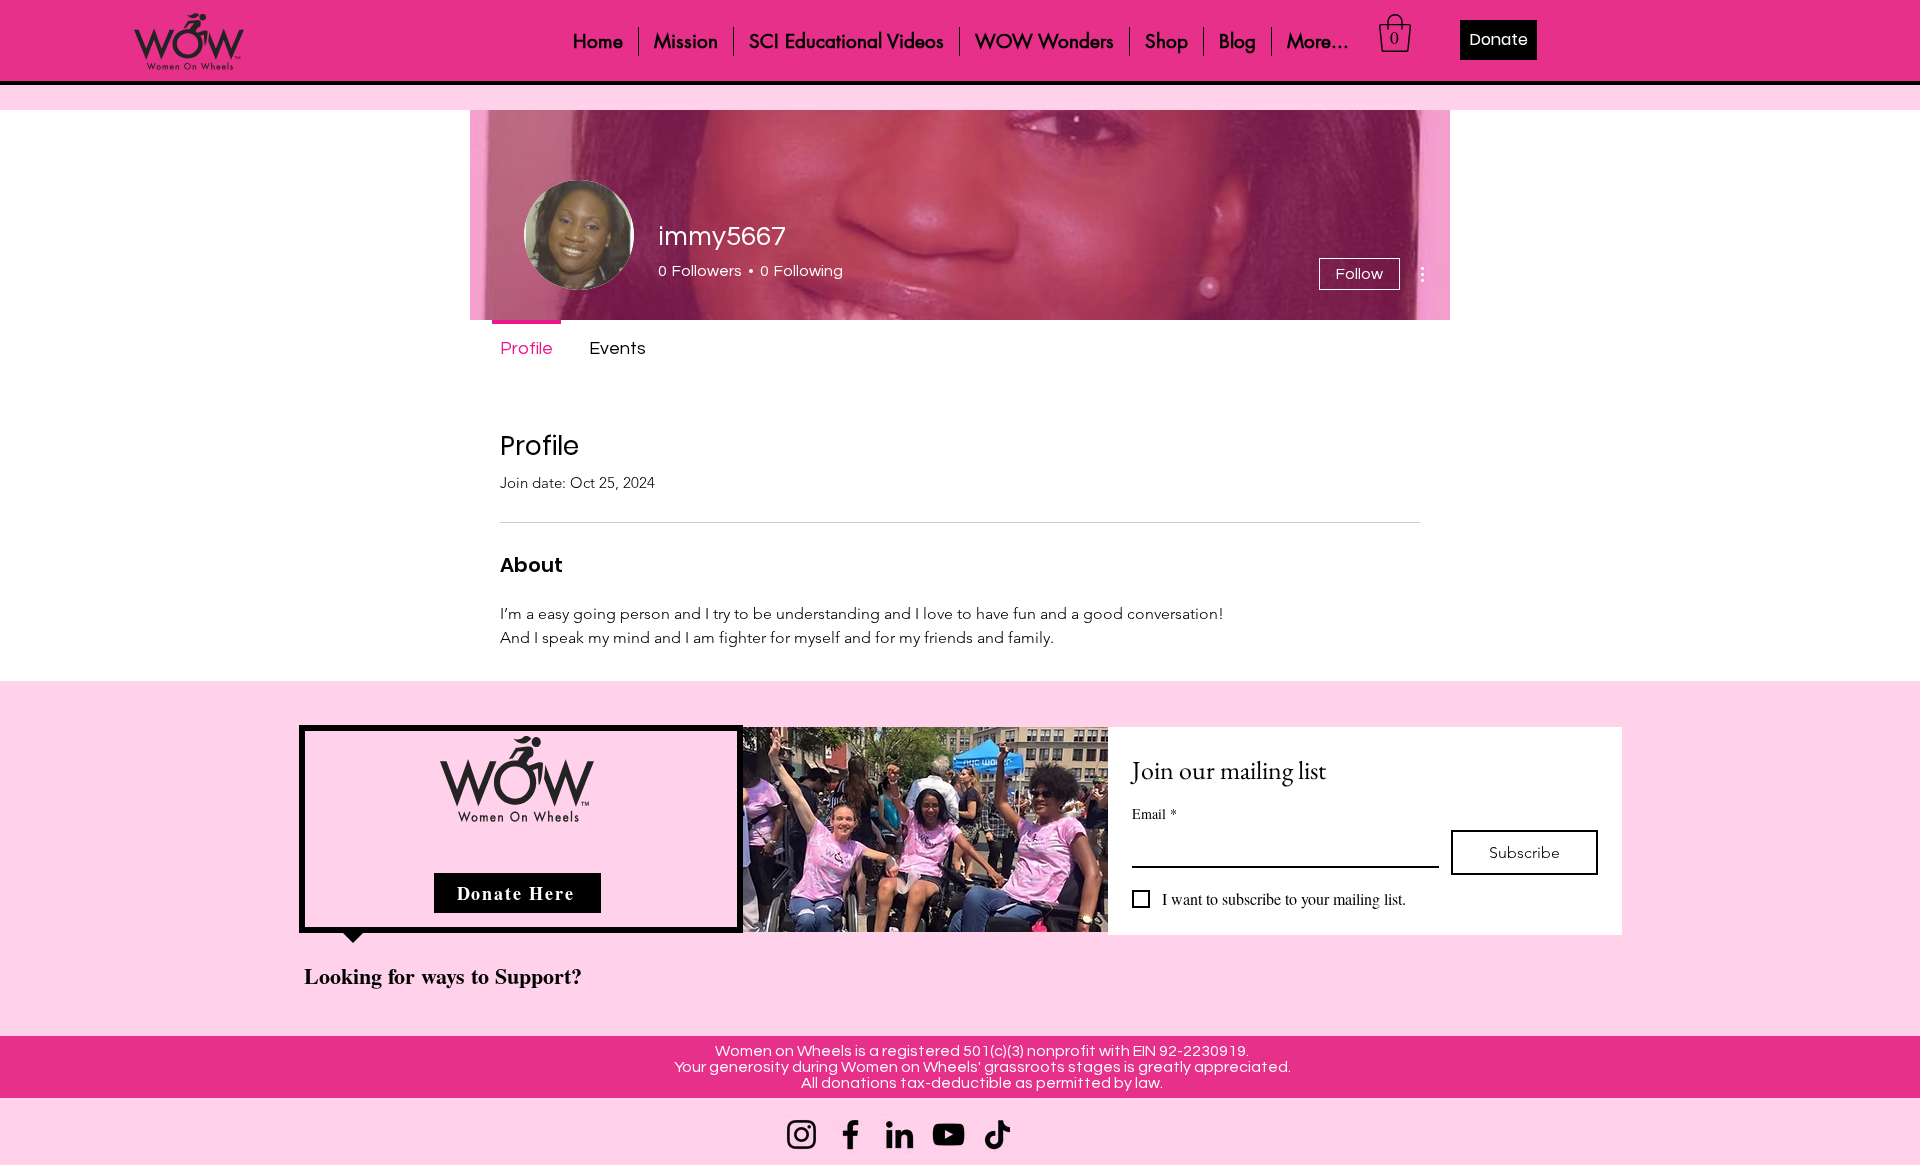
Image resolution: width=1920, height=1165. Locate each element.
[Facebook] (850, 1134)
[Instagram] (801, 1134)
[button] (1395, 33)
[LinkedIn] (899, 1134)
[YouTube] (948, 1134)
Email (1154, 813)
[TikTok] (997, 1134)
